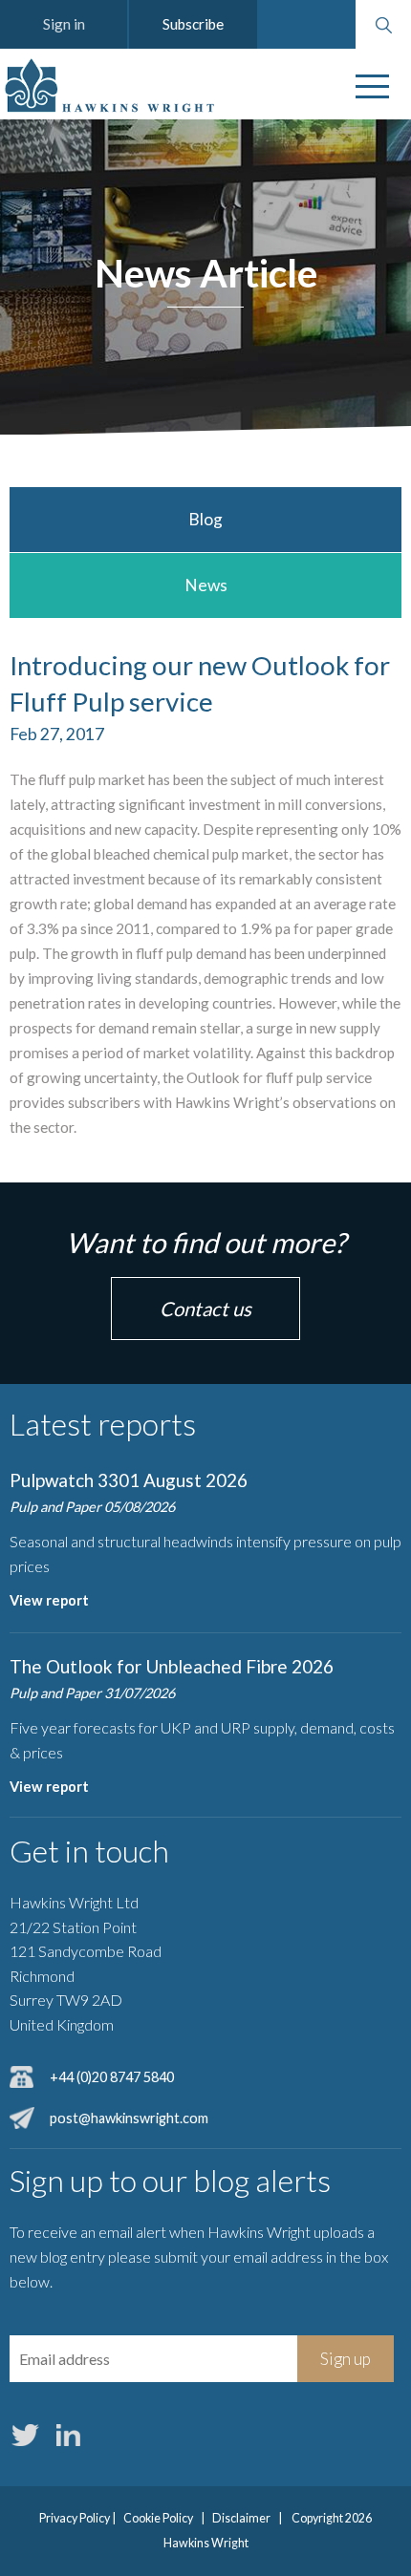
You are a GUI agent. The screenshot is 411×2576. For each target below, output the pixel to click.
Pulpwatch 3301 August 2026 (129, 1480)
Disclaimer (241, 2518)
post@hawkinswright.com (129, 2118)
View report (49, 1600)
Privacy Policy (75, 2518)
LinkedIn (68, 2435)
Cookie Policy (158, 2518)
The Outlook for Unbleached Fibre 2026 (172, 1666)
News (206, 585)
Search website (383, 25)
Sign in (64, 24)
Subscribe (193, 24)
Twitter (25, 2435)
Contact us (205, 1309)
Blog (205, 519)
